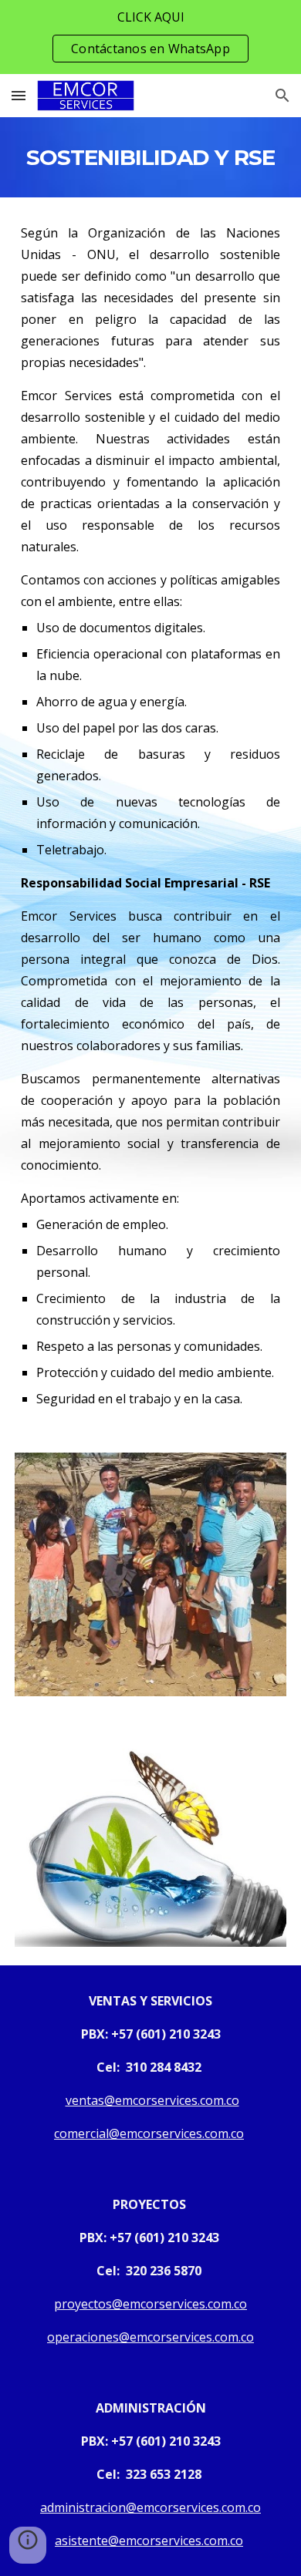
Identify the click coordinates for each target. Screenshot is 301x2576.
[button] (19, 95)
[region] (150, 37)
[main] (150, 157)
